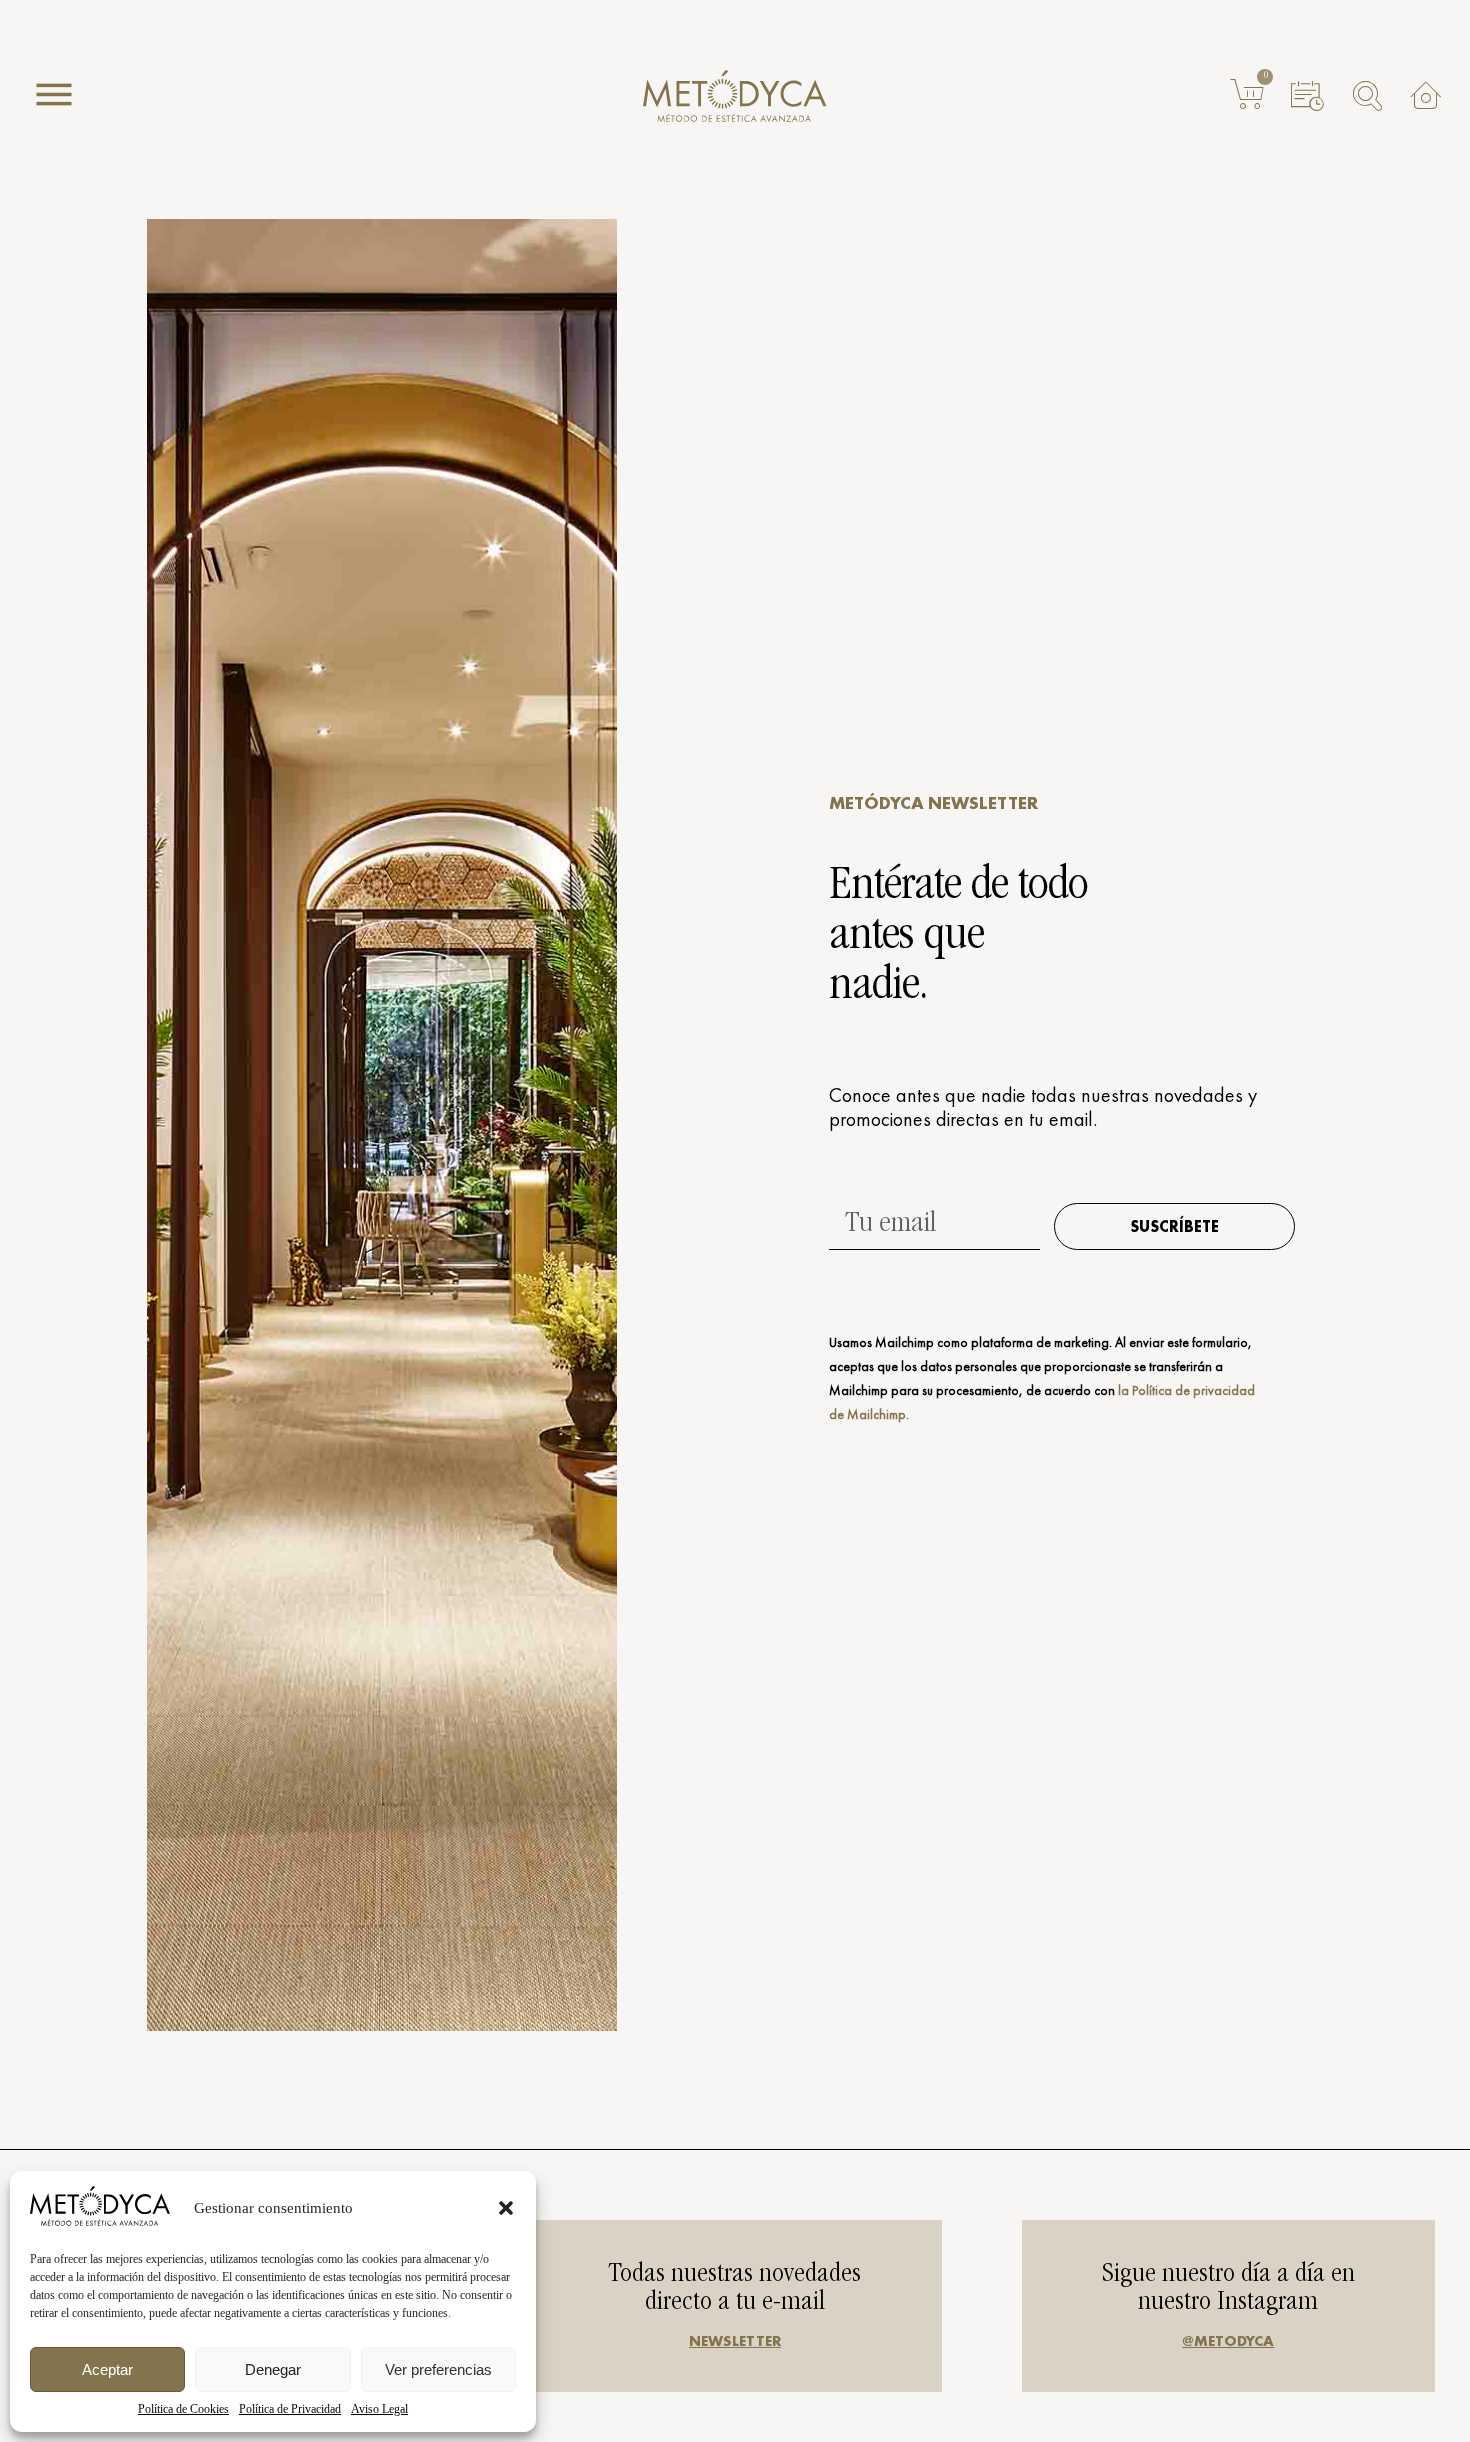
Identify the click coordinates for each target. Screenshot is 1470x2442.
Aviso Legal (379, 2409)
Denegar (273, 2369)
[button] (506, 2208)
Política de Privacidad (290, 2409)
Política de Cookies (183, 2409)
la (1123, 1390)
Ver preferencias (438, 2369)
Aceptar (107, 2369)
